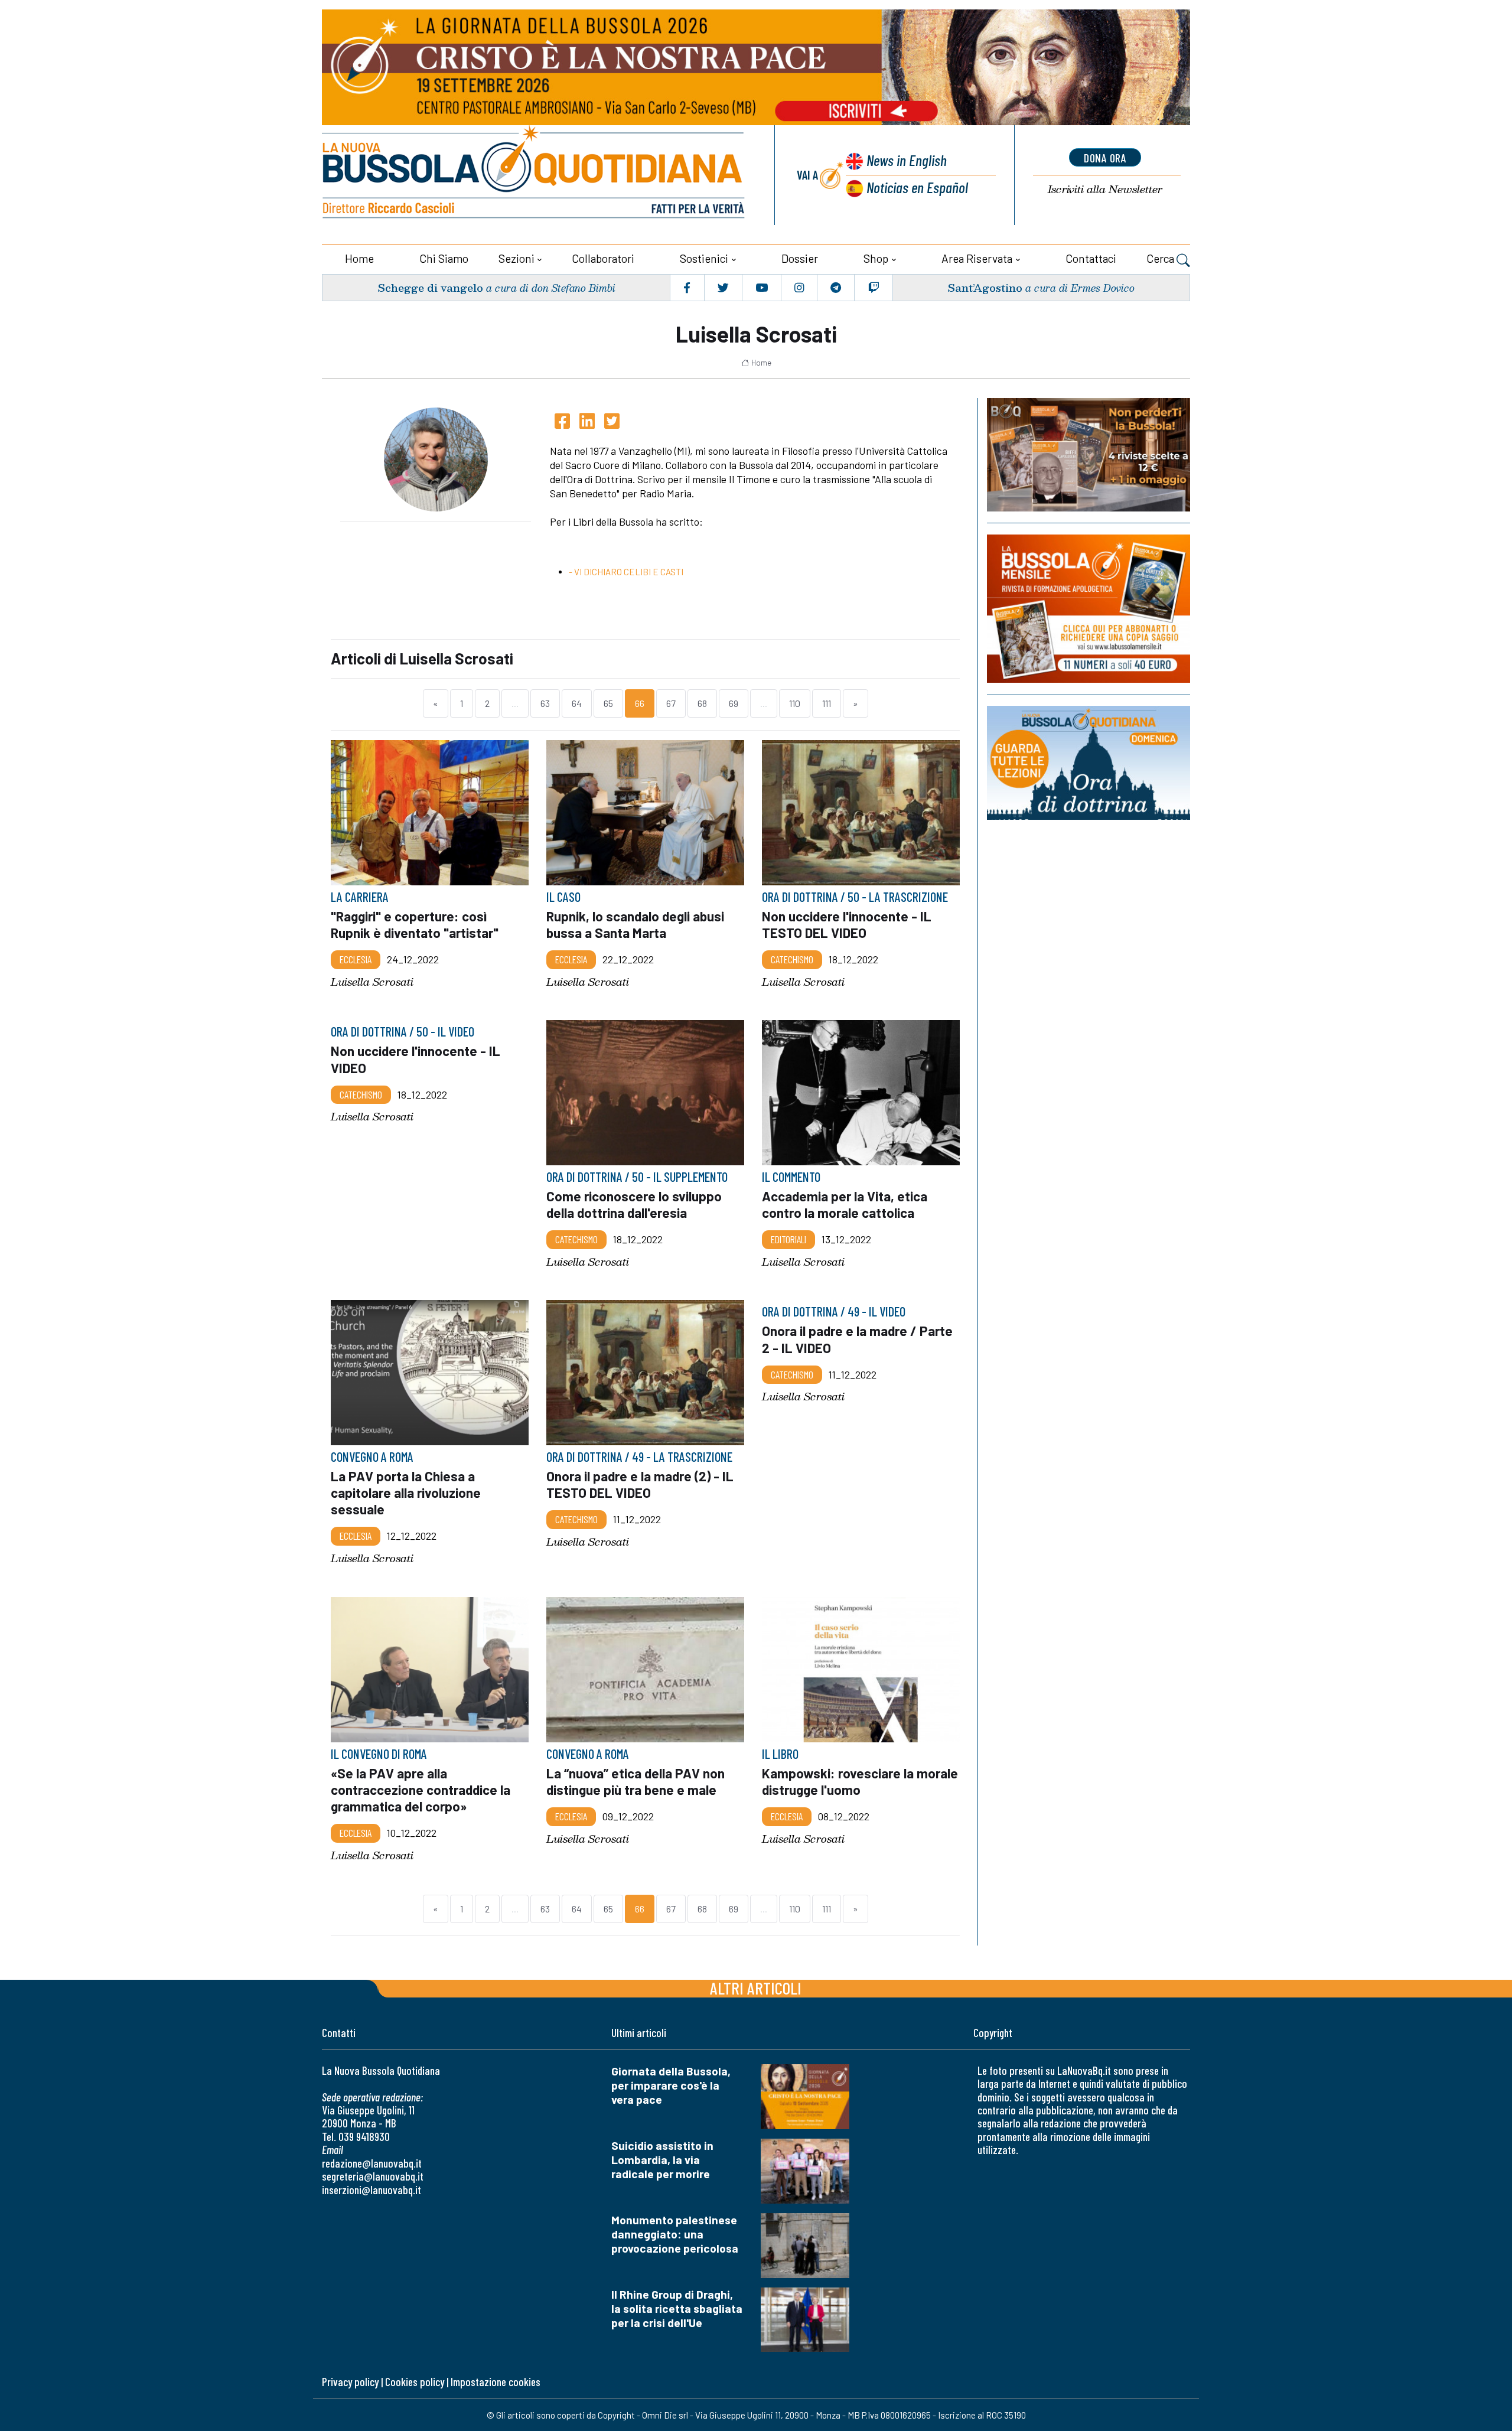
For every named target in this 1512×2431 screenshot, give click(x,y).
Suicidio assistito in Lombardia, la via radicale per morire (662, 2160)
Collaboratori (603, 258)
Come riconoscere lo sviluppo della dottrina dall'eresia (634, 1204)
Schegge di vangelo (430, 287)
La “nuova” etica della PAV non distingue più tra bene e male (636, 1781)
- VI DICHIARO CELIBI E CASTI (626, 572)
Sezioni (517, 258)
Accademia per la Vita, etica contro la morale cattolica (845, 1204)
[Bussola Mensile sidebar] (1089, 609)
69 (734, 703)
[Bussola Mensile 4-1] (1089, 455)
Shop (876, 258)
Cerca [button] (1161, 258)
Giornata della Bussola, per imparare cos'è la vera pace (671, 2085)
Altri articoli (756, 1988)
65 (608, 703)
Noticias (917, 187)
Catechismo (792, 960)
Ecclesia (356, 960)
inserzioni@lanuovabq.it (372, 2190)
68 (702, 703)
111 (827, 703)
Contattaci (1091, 258)
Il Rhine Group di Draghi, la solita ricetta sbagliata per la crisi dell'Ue (677, 2308)
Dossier (800, 258)
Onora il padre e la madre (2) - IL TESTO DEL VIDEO (640, 1485)
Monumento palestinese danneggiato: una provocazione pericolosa (675, 2234)
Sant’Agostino (985, 287)
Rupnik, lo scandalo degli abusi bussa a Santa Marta (635, 924)
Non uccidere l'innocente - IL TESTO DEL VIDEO (847, 924)
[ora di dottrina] (1089, 763)
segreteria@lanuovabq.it (373, 2176)
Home (359, 258)
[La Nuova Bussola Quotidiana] (535, 175)
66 (640, 703)
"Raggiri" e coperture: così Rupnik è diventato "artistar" (415, 924)
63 (545, 703)
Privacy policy (350, 2382)
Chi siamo (444, 258)
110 (795, 703)
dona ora (1105, 158)
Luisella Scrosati (372, 982)
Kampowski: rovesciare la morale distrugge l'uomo (860, 1781)
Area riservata (977, 258)
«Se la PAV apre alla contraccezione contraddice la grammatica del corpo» (421, 1790)
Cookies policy (415, 2382)
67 (671, 703)
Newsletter (1105, 189)
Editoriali (788, 1240)
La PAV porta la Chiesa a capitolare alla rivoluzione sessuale (406, 1493)
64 (577, 703)
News (907, 160)
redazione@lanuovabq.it (372, 2163)
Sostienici (704, 258)
